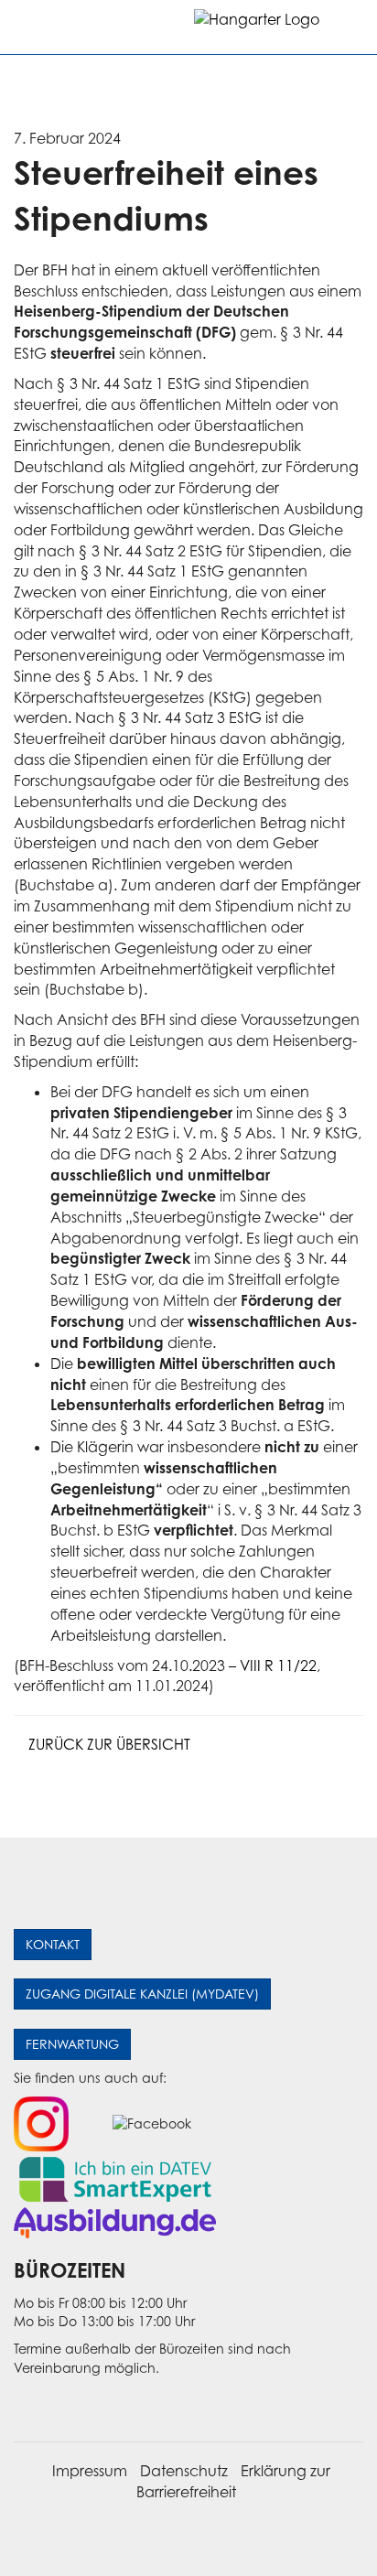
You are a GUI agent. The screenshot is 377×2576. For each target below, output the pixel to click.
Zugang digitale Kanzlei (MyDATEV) (142, 1994)
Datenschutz (184, 2471)
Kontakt (53, 1944)
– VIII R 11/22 (273, 1665)
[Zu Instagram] (41, 2123)
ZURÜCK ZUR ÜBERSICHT (108, 1744)
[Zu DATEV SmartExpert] (115, 2177)
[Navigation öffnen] (29, 27)
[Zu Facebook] (152, 2123)
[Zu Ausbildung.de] (115, 2221)
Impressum (90, 2471)
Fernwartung (72, 2044)
